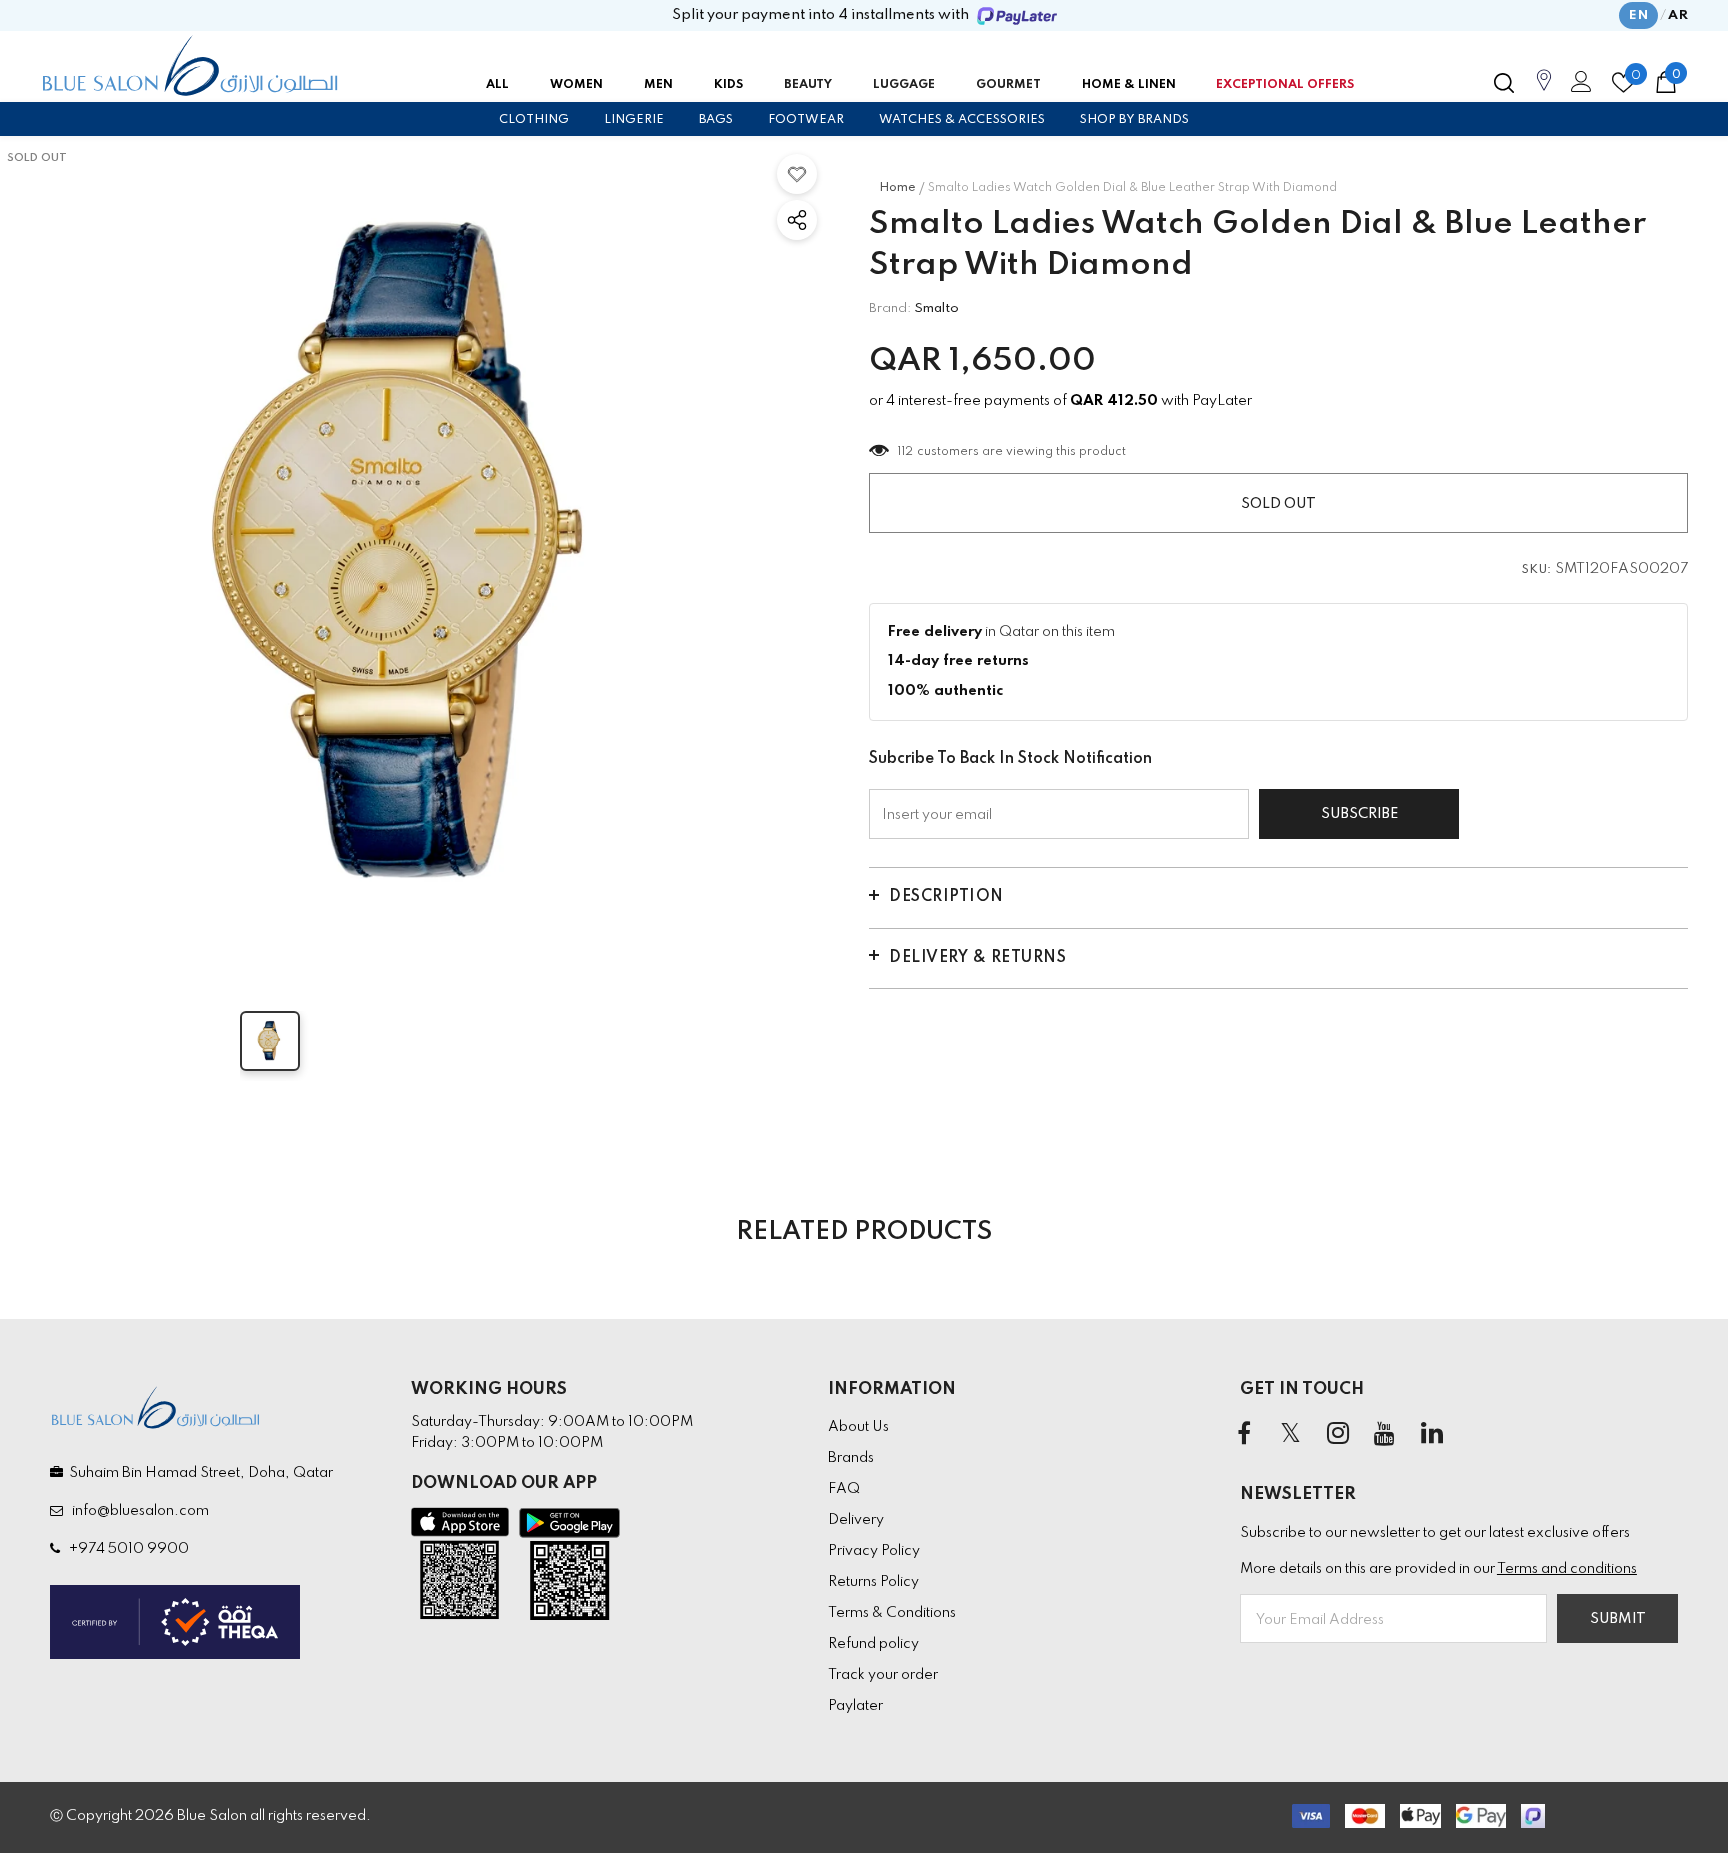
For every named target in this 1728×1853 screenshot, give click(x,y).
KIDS (728, 85)
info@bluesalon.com (137, 1511)
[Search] (1504, 83)
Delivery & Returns (977, 958)
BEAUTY (808, 85)
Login (1578, 87)
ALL (497, 85)
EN (1638, 15)
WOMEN (576, 85)
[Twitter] (1291, 1435)
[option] (414, 556)
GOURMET (1008, 85)
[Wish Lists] (797, 174)
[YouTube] (1385, 1435)
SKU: (1537, 570)
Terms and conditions (1567, 1569)
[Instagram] (1338, 1435)
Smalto (936, 308)
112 (906, 452)
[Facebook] (1244, 1435)
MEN (658, 85)
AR (1678, 15)
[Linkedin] (1432, 1435)
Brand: (890, 308)
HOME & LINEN (1129, 85)
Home (897, 188)
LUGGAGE (904, 85)
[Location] (1544, 91)
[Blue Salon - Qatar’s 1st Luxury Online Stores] (190, 66)
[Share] (797, 220)
